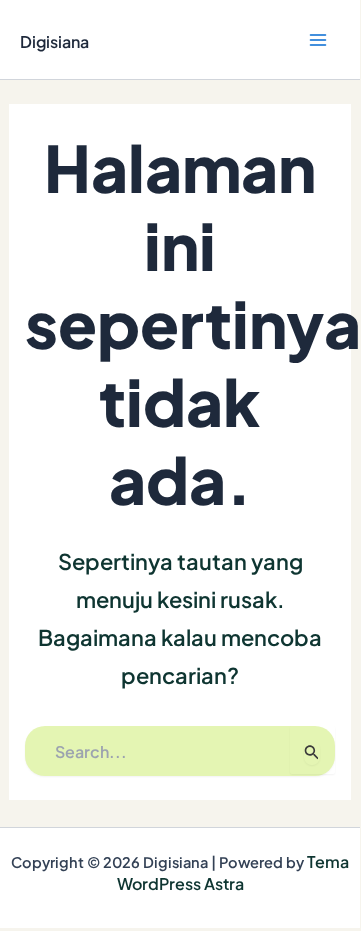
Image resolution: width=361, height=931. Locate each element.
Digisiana (54, 41)
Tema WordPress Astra (233, 872)
